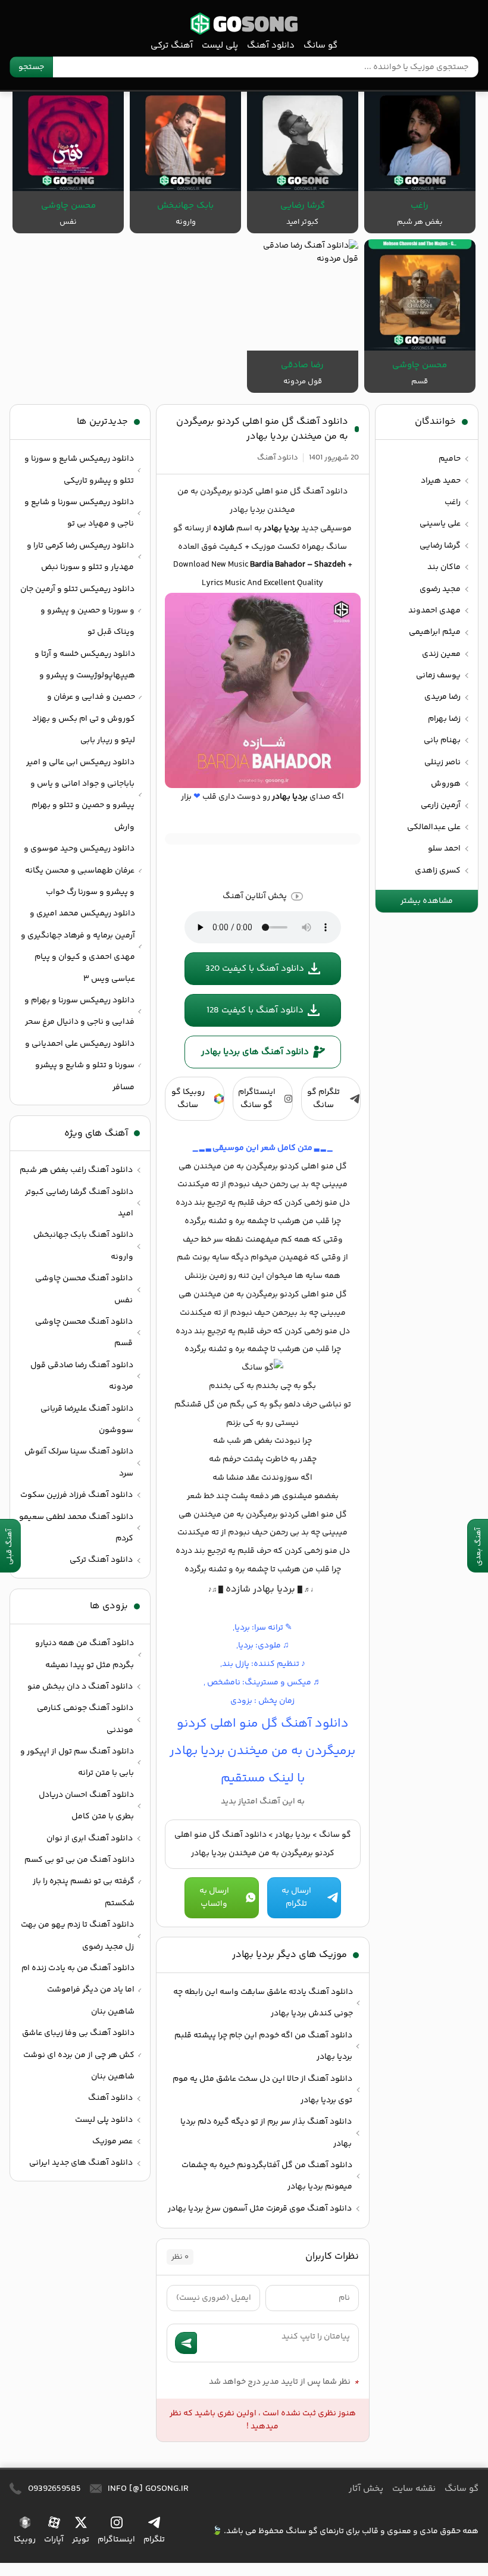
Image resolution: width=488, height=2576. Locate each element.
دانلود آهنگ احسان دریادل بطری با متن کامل (86, 1806)
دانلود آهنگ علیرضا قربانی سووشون (87, 1420)
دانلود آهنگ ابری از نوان (90, 1839)
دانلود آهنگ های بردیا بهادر (255, 1052)
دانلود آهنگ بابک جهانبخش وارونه (83, 1246)
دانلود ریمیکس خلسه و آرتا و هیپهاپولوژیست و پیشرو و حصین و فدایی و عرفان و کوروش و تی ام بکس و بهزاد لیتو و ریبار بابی (84, 698)
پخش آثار (366, 2489)
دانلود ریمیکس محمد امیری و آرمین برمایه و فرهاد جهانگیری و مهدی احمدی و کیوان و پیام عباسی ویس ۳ (78, 946)
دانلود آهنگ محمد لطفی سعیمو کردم (76, 1528)
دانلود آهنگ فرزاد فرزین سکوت (76, 1495)
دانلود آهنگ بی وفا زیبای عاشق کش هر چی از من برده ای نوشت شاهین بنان (78, 2055)
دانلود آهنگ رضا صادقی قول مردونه (82, 1376)
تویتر (81, 2540)
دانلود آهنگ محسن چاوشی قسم (84, 1333)
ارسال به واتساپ (214, 1897)
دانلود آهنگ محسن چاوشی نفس (84, 1289)
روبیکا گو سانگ (188, 1099)
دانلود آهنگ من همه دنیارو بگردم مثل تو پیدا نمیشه (85, 1654)
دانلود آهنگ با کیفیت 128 (255, 1010)
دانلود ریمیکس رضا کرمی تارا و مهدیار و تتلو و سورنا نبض (80, 557)
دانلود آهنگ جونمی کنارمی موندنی (85, 1719)
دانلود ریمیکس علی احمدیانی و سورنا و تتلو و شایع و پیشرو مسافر (80, 1066)
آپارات (54, 2540)
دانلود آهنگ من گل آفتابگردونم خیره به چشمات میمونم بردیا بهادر (267, 2176)
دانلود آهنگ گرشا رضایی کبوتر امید (79, 1203)
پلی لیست (220, 46)
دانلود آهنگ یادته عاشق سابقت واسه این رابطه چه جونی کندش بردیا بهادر (263, 2003)
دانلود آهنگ (271, 46)
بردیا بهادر (293, 1835)
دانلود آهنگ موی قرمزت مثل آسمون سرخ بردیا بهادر (260, 2209)
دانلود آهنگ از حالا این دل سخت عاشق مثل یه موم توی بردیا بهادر (262, 2090)
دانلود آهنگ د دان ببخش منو (80, 1687)
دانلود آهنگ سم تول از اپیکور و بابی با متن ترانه (77, 1762)
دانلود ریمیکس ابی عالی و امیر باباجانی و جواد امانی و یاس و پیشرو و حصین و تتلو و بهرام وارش (80, 795)
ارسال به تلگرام (296, 1897)
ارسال (186, 2343)
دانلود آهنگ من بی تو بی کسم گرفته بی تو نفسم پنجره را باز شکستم (79, 1882)
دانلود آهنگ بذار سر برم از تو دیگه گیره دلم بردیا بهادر (266, 2133)
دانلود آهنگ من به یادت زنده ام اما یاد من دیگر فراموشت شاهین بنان (78, 1990)
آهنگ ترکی (172, 46)
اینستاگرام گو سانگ (257, 1099)
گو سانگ (244, 24)
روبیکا (25, 2540)
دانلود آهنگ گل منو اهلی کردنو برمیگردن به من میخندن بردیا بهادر (262, 429)
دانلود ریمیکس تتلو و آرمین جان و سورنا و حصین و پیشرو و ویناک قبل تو (77, 611)
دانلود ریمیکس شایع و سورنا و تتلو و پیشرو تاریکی (79, 470)
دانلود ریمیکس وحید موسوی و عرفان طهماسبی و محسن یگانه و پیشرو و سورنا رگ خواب (79, 870)
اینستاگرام (116, 2540)
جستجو (31, 67)
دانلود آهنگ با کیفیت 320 (255, 969)
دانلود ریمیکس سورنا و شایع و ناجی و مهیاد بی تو (79, 513)
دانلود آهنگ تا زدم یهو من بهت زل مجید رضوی (77, 1936)
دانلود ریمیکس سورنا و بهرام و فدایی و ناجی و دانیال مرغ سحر (79, 1011)
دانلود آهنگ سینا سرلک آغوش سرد (79, 1462)
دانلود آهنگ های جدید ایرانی (81, 2163)
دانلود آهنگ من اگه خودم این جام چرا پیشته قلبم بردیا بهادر (263, 2046)
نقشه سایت (414, 2489)
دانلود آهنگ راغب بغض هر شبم (76, 1170)
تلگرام (154, 2540)
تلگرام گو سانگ (323, 1099)
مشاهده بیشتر (427, 901)
